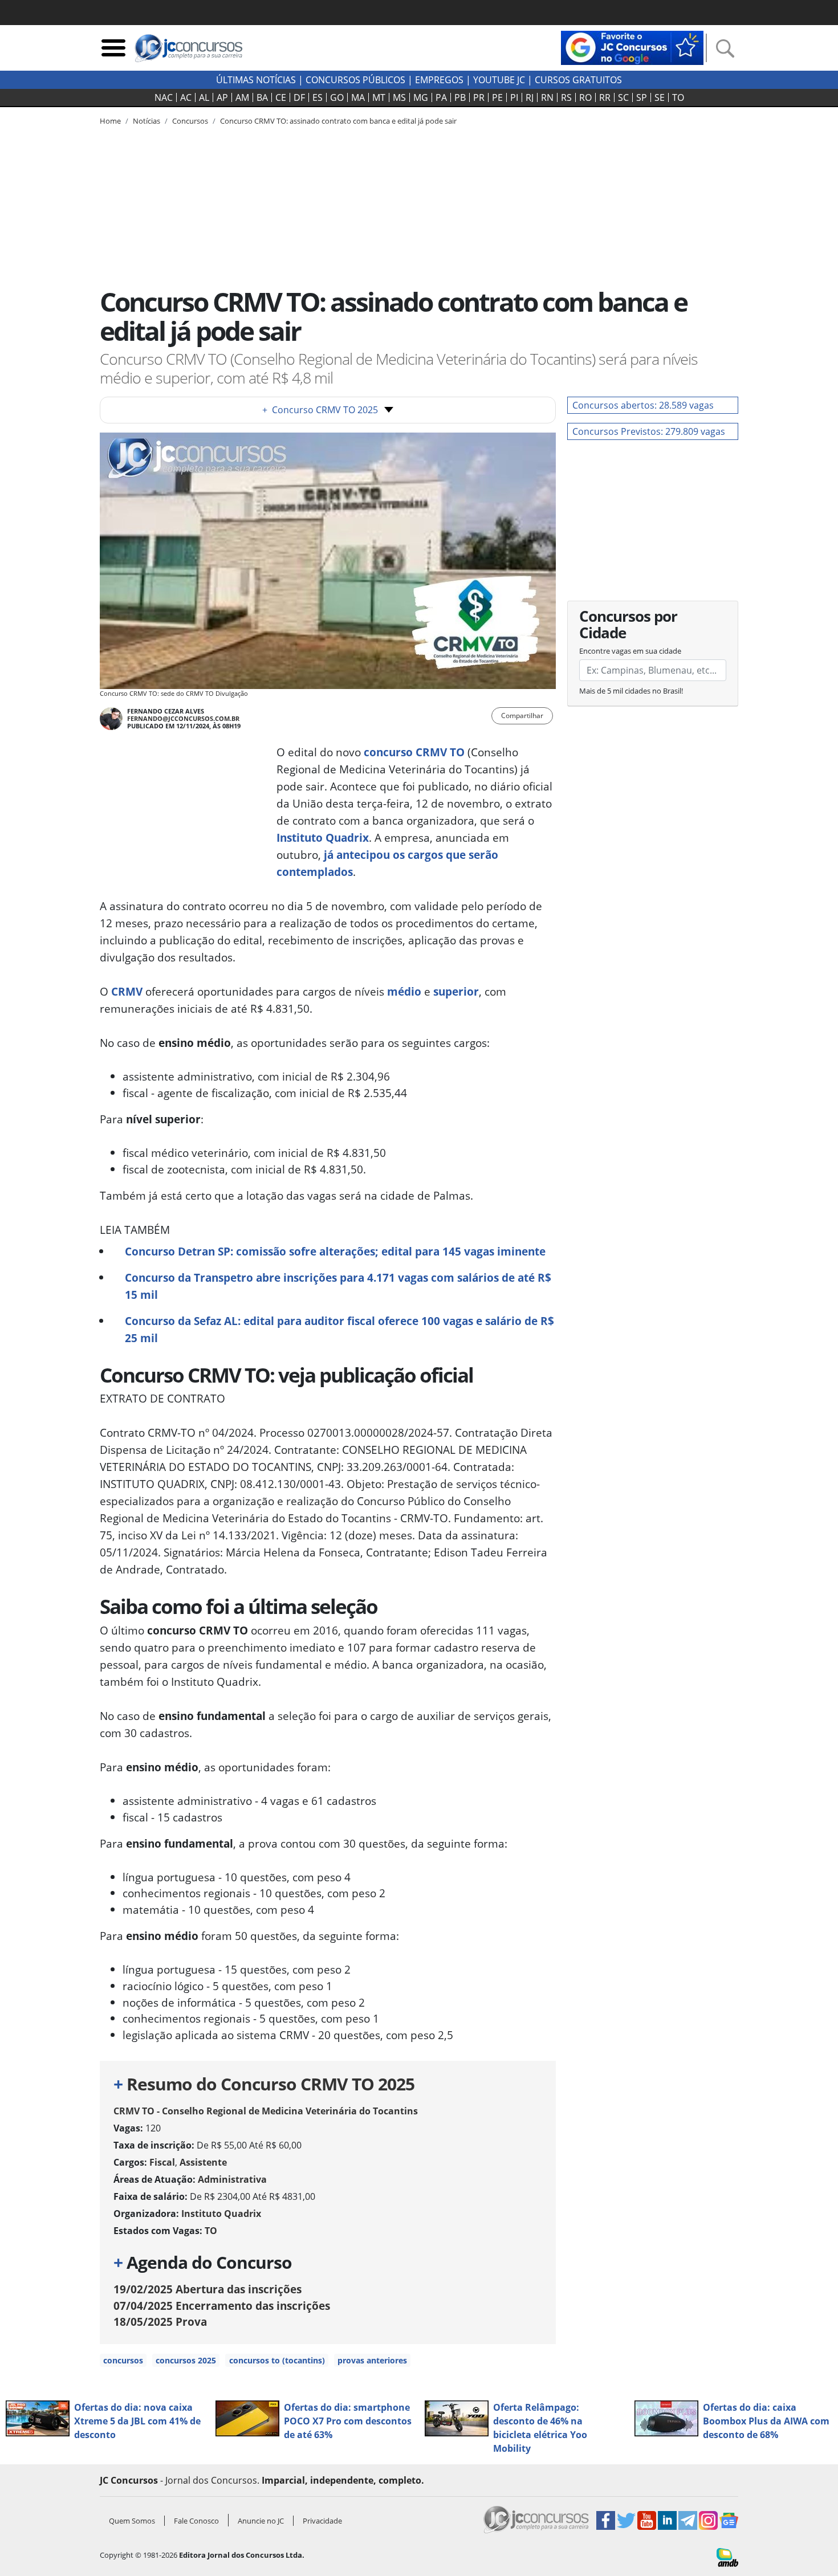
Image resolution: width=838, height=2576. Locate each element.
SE (660, 97)
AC (186, 97)
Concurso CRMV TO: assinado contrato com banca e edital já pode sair (338, 121)
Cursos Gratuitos (578, 80)
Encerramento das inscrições (222, 2306)
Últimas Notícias (256, 80)
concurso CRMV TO (414, 752)
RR (605, 97)
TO (678, 97)
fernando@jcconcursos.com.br (183, 718)
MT (379, 97)
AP (222, 97)
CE (281, 97)
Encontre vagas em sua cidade (630, 651)
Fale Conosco (196, 2521)
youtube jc (499, 80)
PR (479, 97)
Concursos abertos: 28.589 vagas (643, 405)
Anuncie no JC (261, 2521)
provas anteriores (372, 2360)
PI (514, 97)
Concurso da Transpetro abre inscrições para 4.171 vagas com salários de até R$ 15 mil (338, 1286)
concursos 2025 (186, 2360)
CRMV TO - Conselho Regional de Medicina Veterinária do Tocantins (266, 2111)
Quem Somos (132, 2521)
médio (404, 991)
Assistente (203, 2162)
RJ (530, 97)
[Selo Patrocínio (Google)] (632, 47)
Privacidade (322, 2521)
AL (204, 97)
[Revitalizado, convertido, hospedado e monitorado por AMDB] (727, 2557)
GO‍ (337, 97)
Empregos (439, 80)
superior (456, 991)
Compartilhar (522, 716)
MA (358, 97)
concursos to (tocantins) (277, 2360)
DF (299, 97)
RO (585, 97)
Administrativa (232, 2179)
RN (547, 97)
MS (399, 97)
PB (460, 97)
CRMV (127, 991)
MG (421, 97)
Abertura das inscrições (208, 2289)
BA (262, 97)
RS (566, 97)
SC (623, 97)
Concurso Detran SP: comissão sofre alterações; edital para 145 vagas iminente (335, 1251)
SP (642, 97)
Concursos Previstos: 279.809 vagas (649, 431)
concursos (123, 2360)
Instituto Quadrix (323, 837)
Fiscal (162, 2162)
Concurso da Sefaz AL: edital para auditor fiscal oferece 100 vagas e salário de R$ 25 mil (339, 1329)
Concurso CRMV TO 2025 (320, 410)
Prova (160, 2322)
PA (441, 97)
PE (497, 97)
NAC (164, 97)
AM (242, 97)
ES (318, 97)
